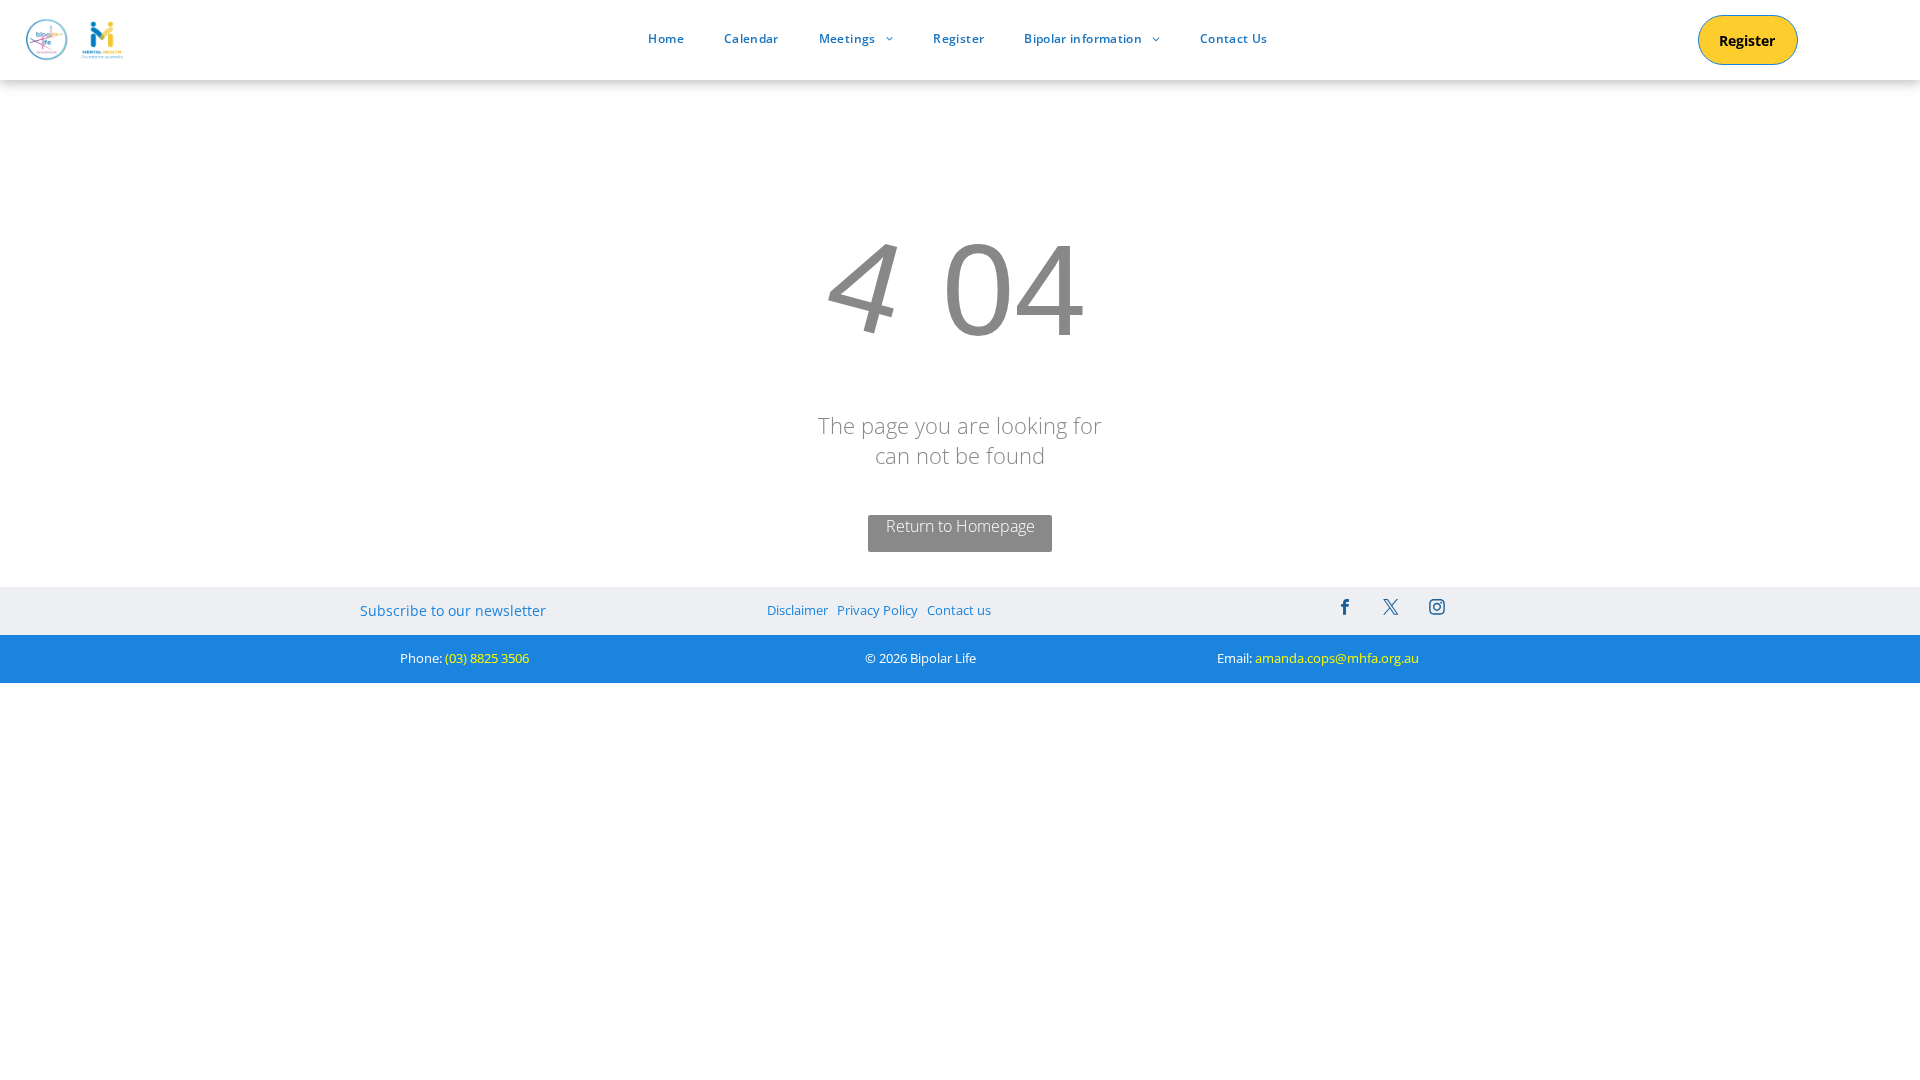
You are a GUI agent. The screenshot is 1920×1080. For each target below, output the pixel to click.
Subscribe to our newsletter (453, 610)
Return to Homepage (960, 526)
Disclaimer (797, 610)
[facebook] (1345, 609)
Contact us (959, 610)
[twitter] (1391, 609)
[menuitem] (665, 38)
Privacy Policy (877, 610)
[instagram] (1437, 609)
